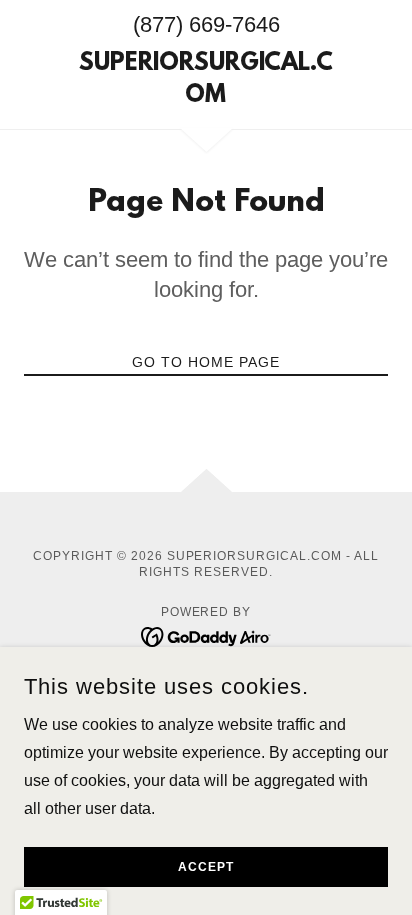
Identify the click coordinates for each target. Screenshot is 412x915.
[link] (206, 81)
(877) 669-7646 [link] (206, 24)
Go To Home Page (206, 362)
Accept (206, 867)
